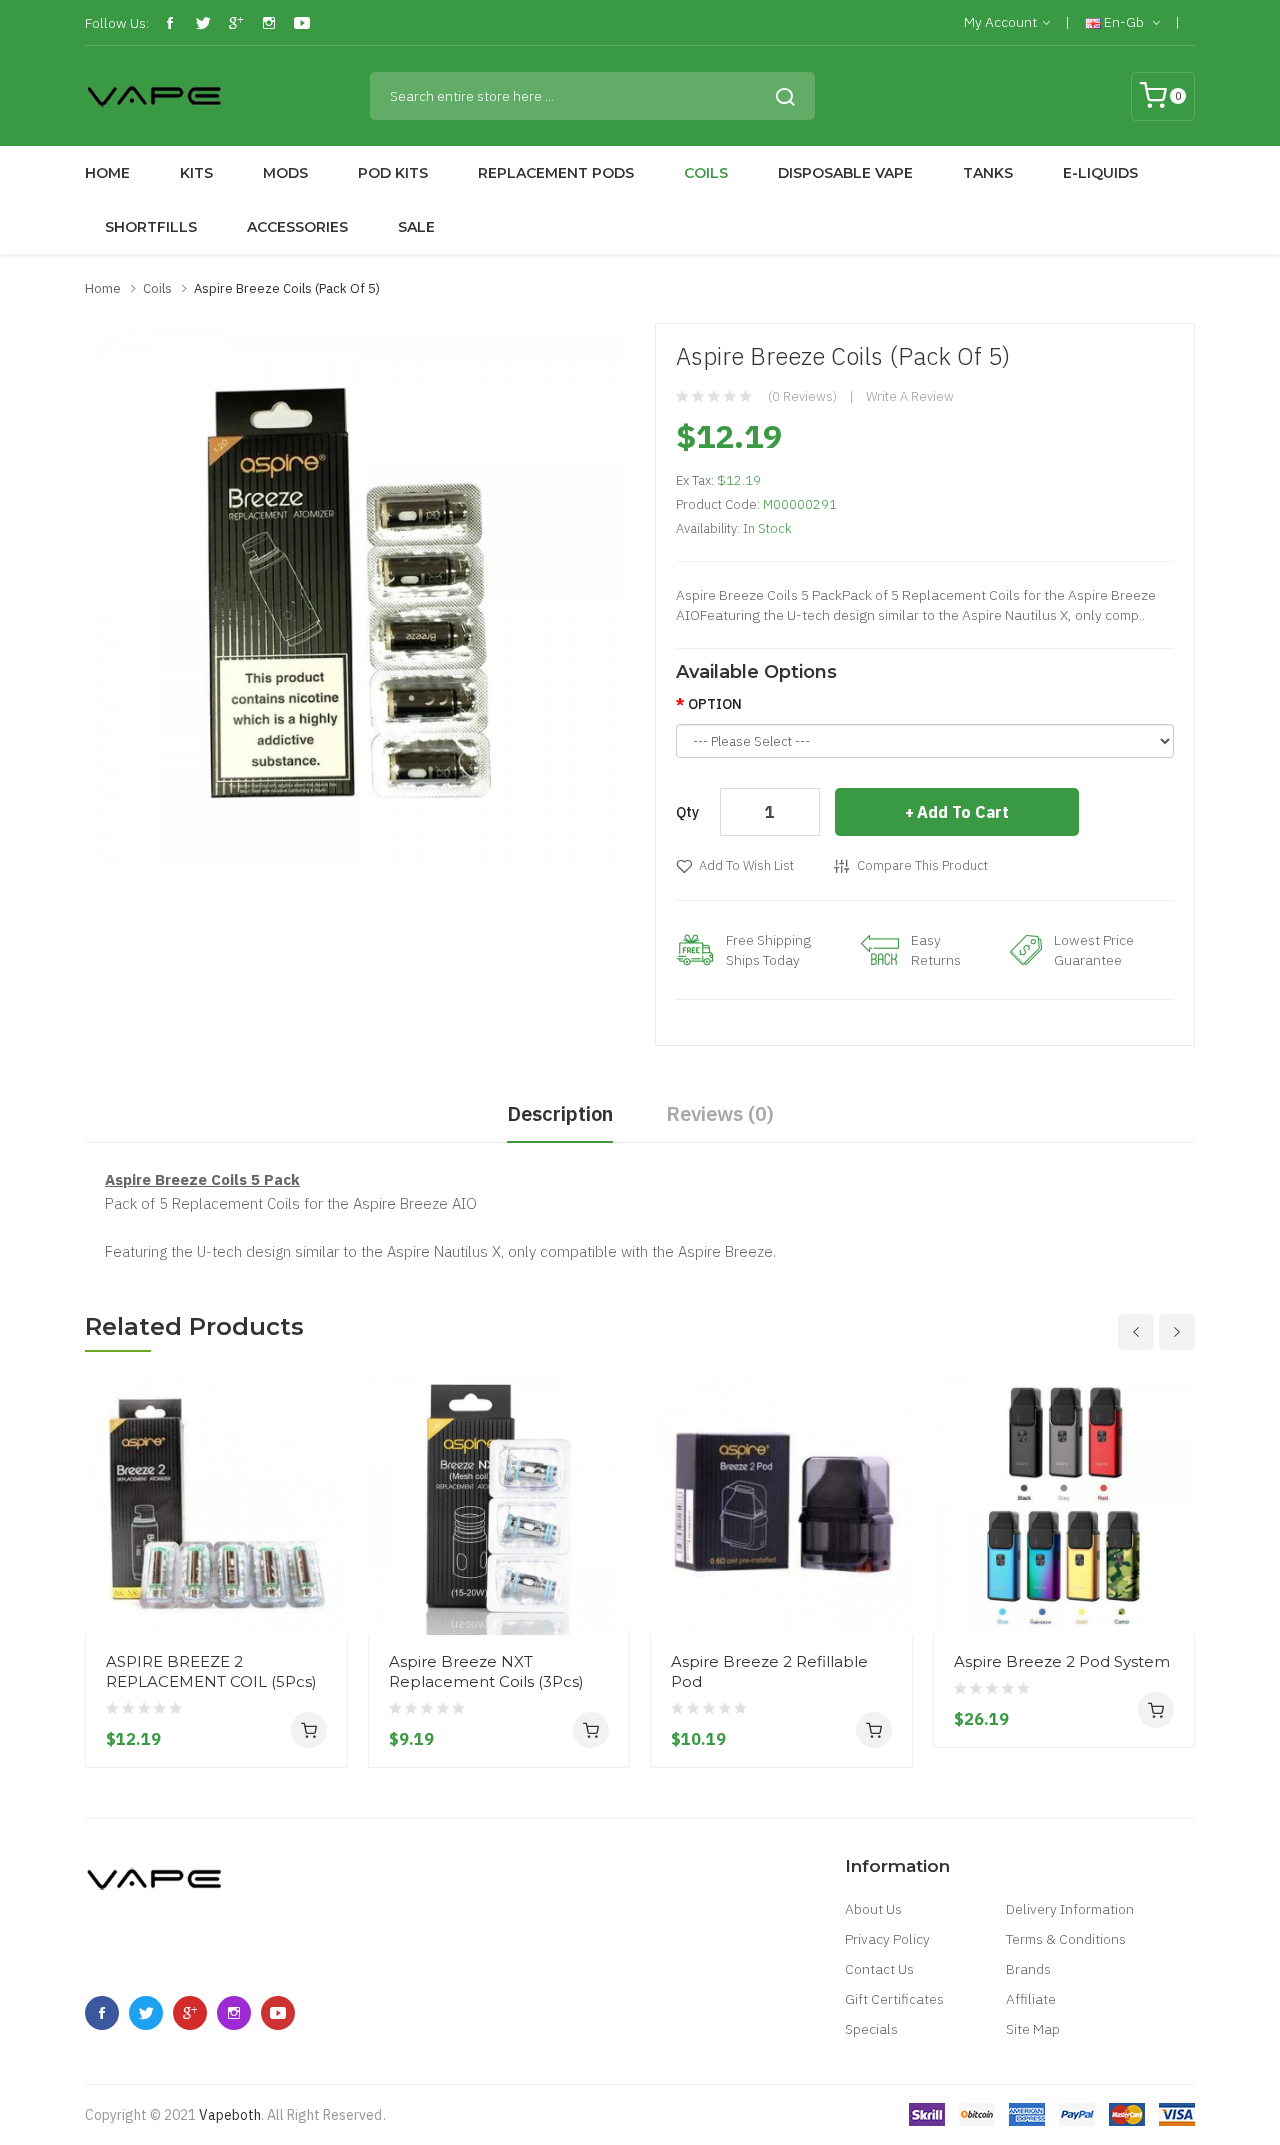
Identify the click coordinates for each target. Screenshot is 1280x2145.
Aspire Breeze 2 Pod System (1062, 1661)
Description (560, 1113)
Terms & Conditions (1066, 1939)
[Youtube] (302, 23)
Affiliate (1031, 1999)
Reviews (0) (720, 1113)
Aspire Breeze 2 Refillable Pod (769, 1671)
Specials (871, 2029)
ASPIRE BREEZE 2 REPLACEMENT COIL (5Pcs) (211, 1671)
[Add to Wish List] (325, 1597)
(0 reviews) (802, 396)
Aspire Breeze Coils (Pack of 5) (287, 288)
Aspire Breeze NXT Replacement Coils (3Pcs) (486, 1671)
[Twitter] (203, 23)
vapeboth (230, 2115)
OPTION (715, 704)
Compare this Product (922, 865)
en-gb (1124, 22)
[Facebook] (170, 23)
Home (103, 288)
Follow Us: (117, 23)
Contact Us (879, 1969)
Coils (157, 288)
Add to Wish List (746, 865)
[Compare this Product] (325, 1561)
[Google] (236, 23)
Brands (1028, 1969)
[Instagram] (269, 23)
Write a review (910, 396)
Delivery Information (1070, 1909)
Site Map (1033, 2029)
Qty (687, 812)
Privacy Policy (887, 1939)
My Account (1000, 22)
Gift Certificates (894, 1999)
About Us (873, 1909)
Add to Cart (963, 812)
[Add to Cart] (309, 1730)
